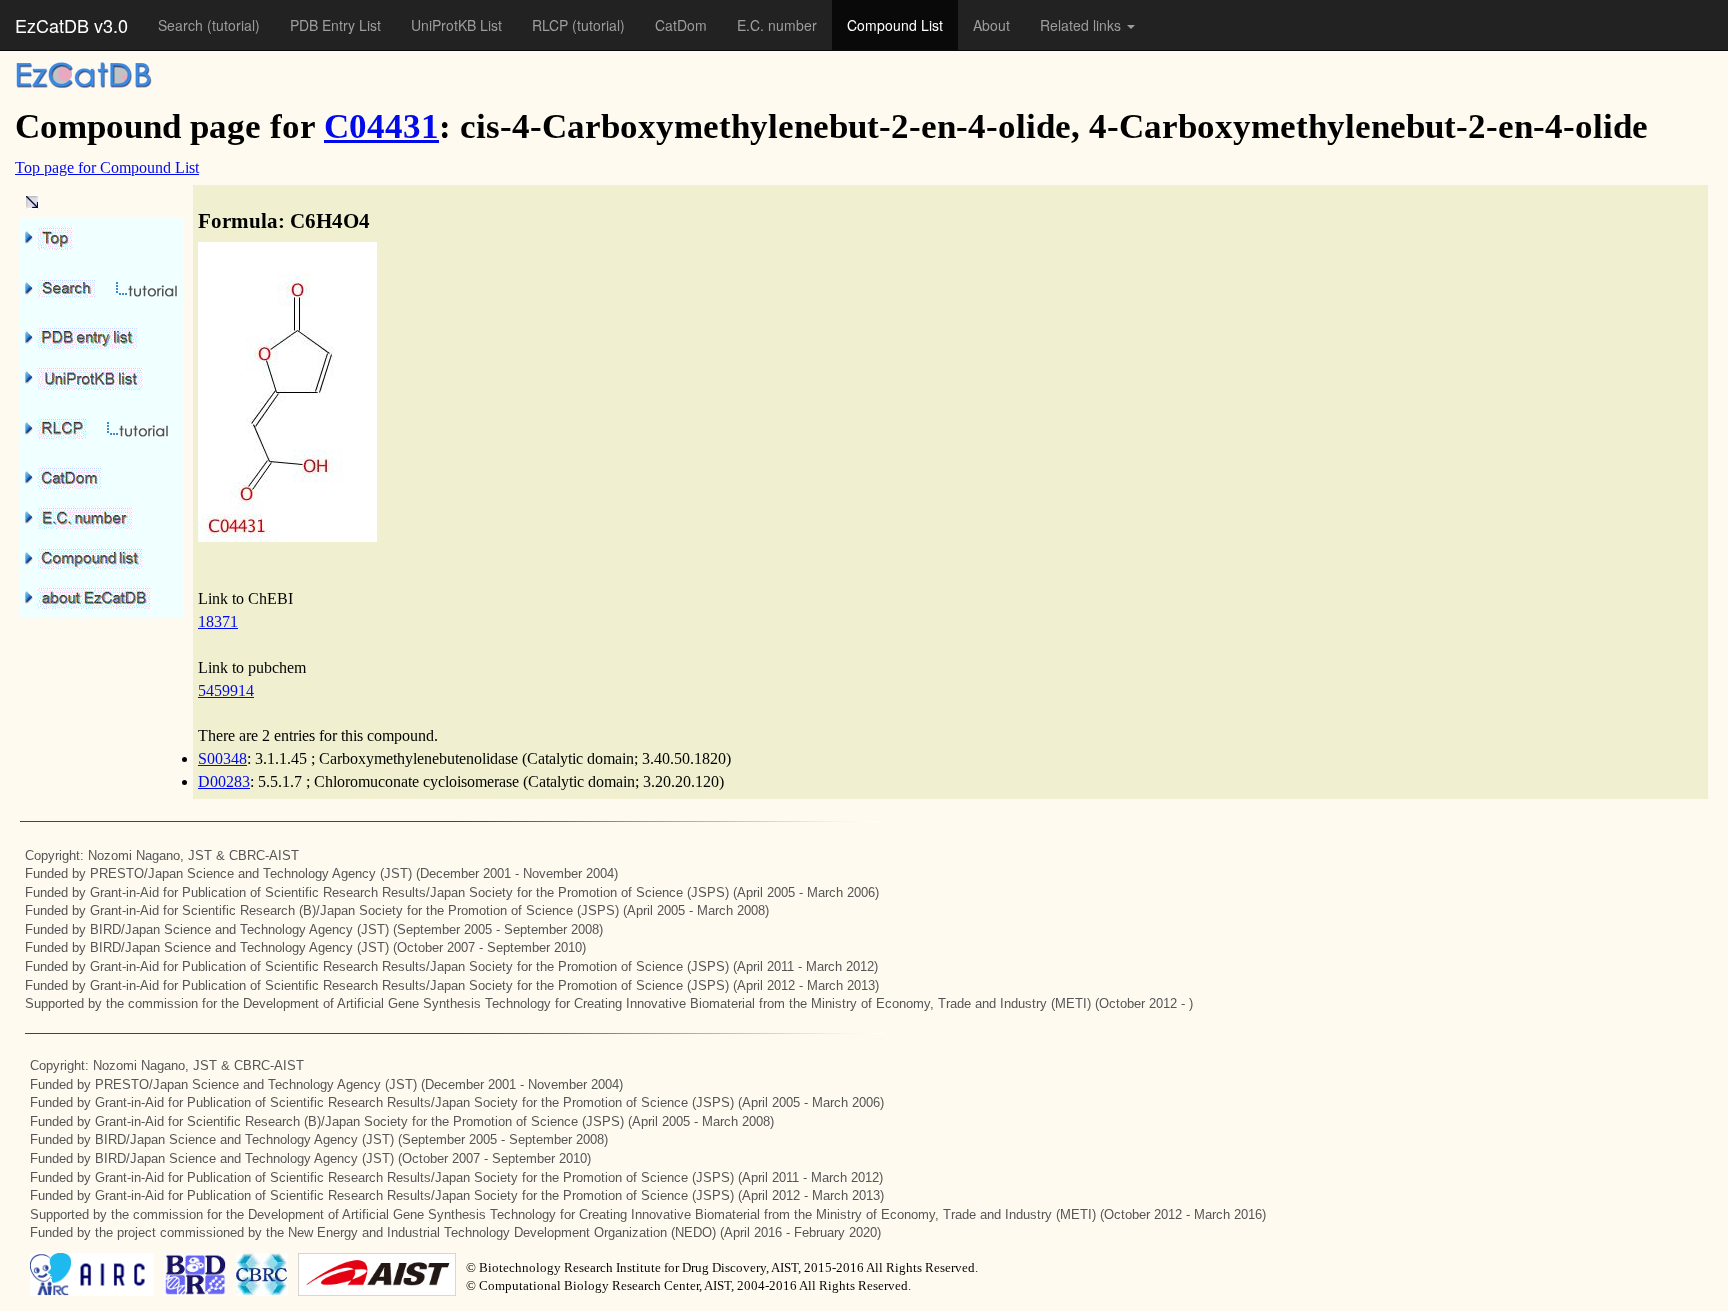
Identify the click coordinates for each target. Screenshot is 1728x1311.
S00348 (222, 758)
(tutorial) (233, 25)
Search (182, 25)
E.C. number (777, 25)
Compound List (895, 25)
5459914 (226, 690)
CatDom (681, 25)
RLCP (552, 25)
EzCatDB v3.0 (71, 25)
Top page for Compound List (107, 167)
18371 (218, 621)
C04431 (381, 126)
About (991, 25)
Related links (1082, 25)
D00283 (224, 781)
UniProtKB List (456, 25)
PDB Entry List (335, 25)
